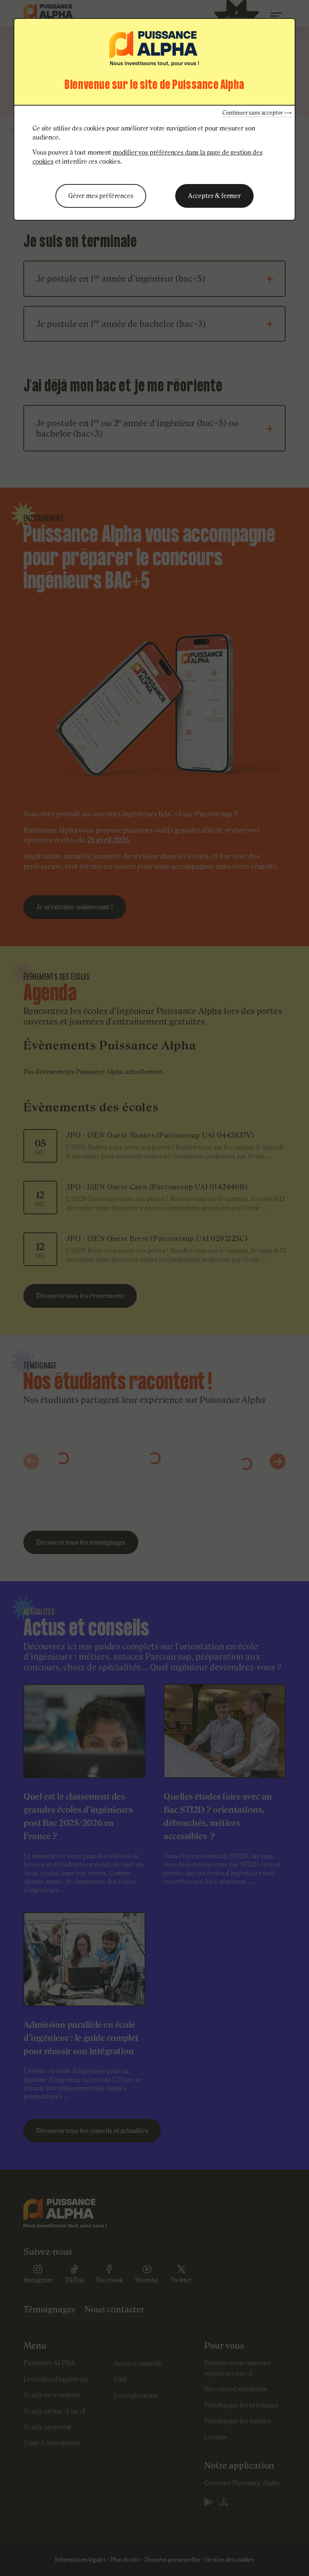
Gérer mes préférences (101, 196)
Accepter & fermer (214, 196)
